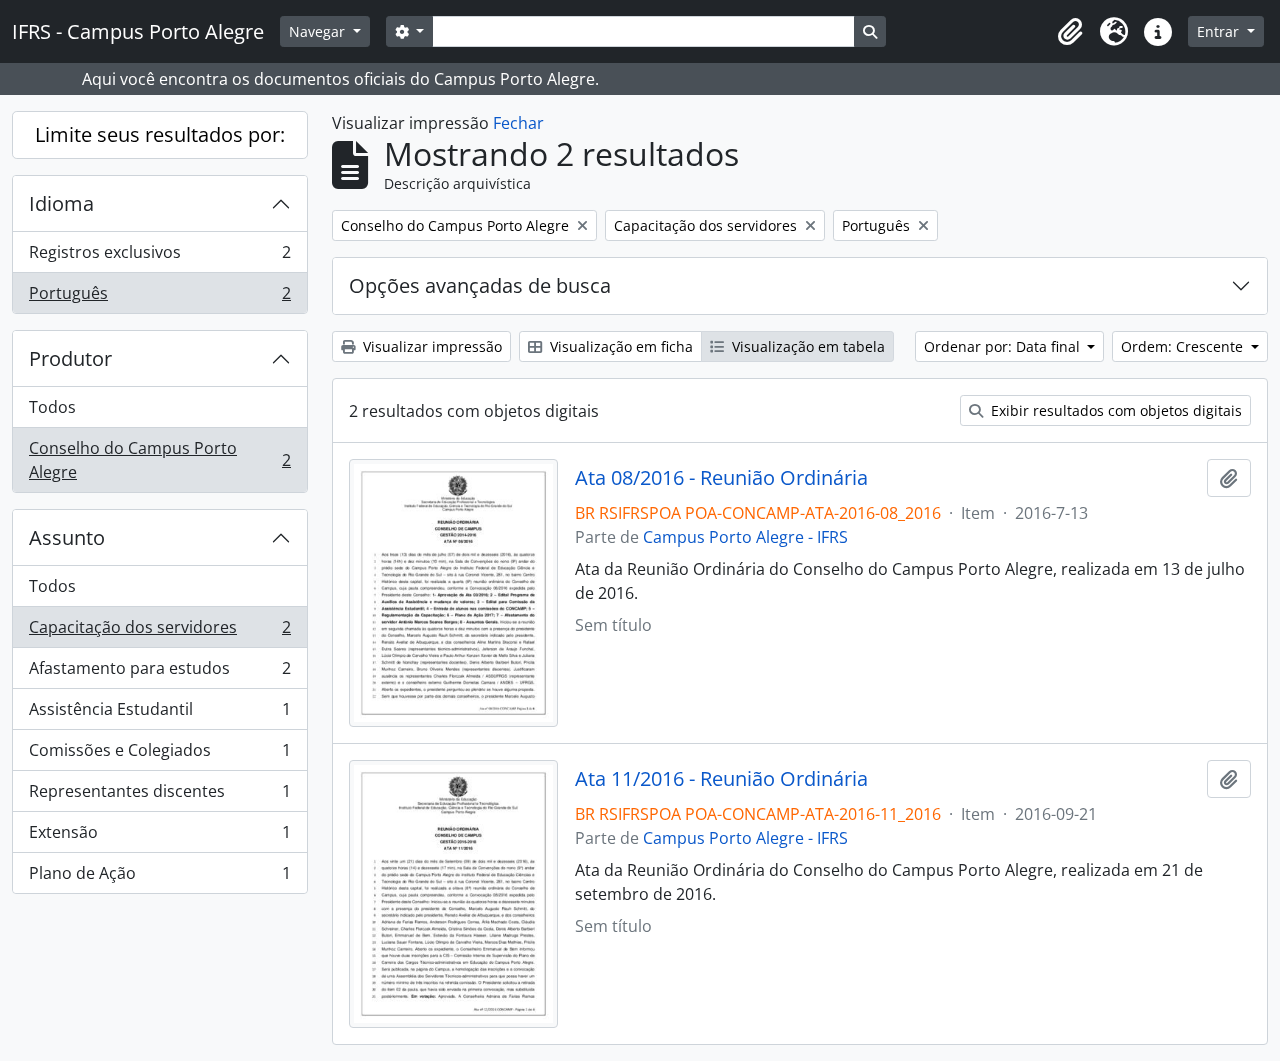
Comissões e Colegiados (159, 755)
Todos (52, 407)
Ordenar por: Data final (1004, 346)
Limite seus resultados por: (160, 134)
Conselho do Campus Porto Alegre (159, 460)
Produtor (70, 358)
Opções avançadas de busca (480, 285)
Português (159, 297)
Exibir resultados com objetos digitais (1114, 410)
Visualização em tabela (806, 346)
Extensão (159, 837)
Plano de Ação (159, 877)
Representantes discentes (159, 796)
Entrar (1220, 31)
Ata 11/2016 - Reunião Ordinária (721, 779)
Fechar (518, 123)
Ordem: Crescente (1184, 346)
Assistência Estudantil (159, 714)
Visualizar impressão (430, 346)
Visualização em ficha (619, 346)
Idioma (61, 203)
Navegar (319, 31)
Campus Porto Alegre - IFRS (745, 537)
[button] (1070, 32)
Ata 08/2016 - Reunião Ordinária (721, 478)
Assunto (67, 537)
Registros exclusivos (159, 257)
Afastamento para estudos (159, 673)
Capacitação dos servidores (159, 632)
